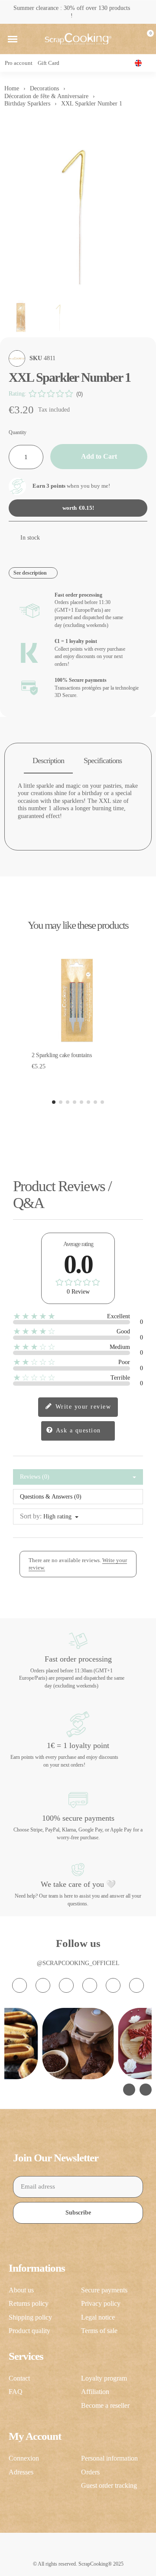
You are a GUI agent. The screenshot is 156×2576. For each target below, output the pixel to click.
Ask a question (77, 1430)
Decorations (44, 88)
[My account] (131, 39)
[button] (13, 39)
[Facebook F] (43, 1985)
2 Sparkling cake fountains (62, 1055)
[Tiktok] (66, 1985)
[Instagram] (19, 1985)
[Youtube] (90, 1985)
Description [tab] (48, 761)
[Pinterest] (113, 1985)
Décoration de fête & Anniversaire (46, 96)
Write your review (82, 1407)
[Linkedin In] (136, 1985)
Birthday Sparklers (27, 104)
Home (12, 88)
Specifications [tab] (103, 761)
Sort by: (31, 1516)
